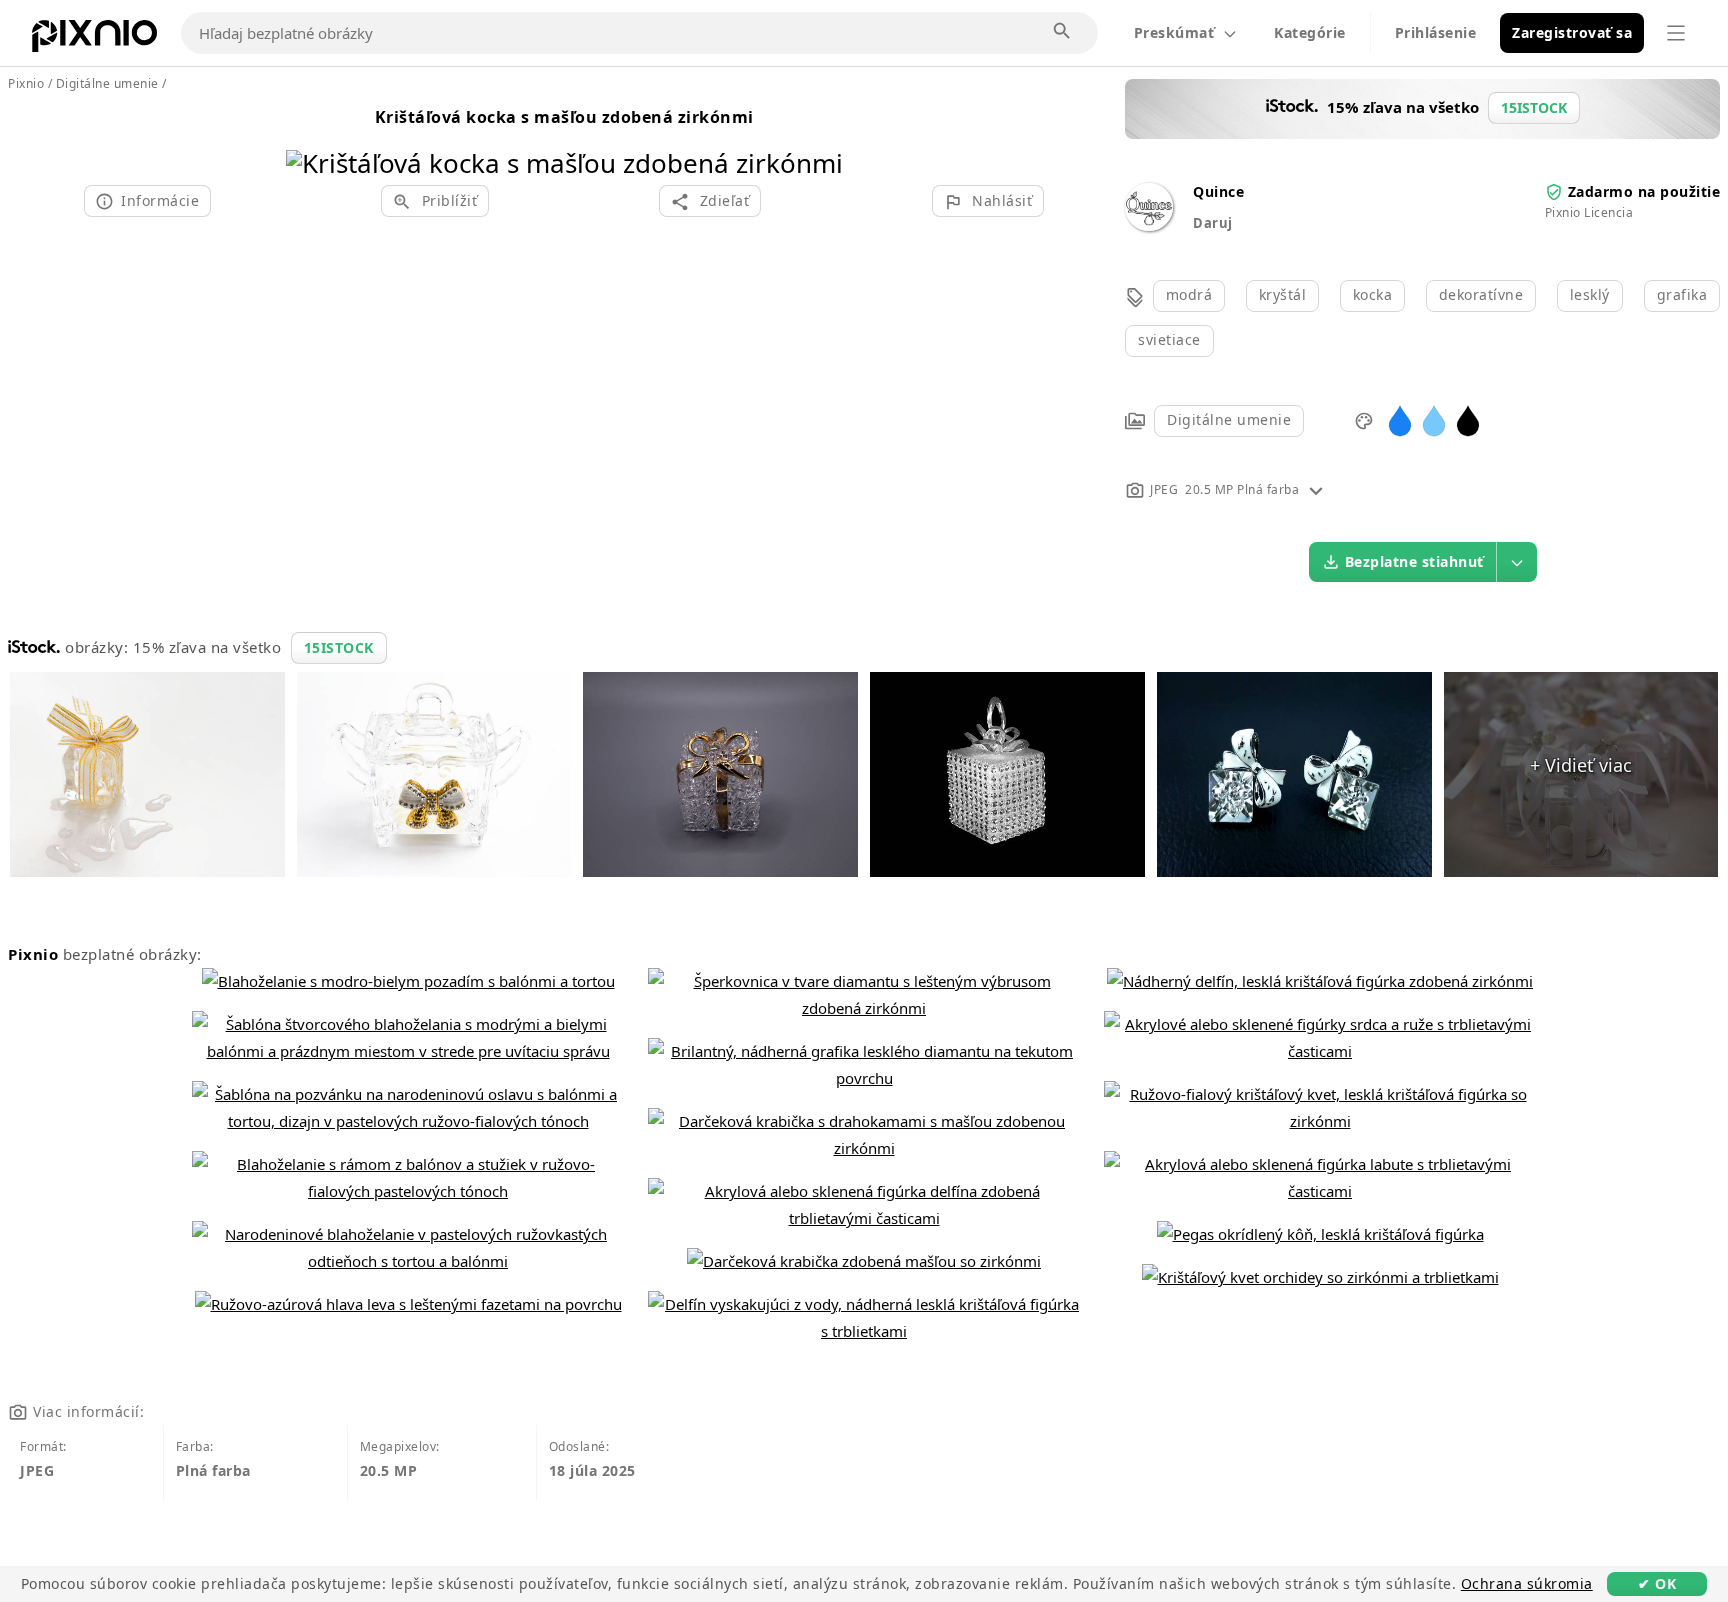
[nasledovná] (820, 137)
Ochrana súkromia (1527, 1583)
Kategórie (1310, 32)
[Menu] (1676, 33)
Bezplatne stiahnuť (1414, 561)
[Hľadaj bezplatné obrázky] (1063, 32)
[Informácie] (1316, 489)
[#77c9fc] (1434, 419)
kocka (1373, 294)
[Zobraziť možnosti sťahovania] (1517, 562)
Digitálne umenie (1229, 419)
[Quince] (1149, 225)
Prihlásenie (1436, 32)
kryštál (1283, 294)
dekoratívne (1481, 294)
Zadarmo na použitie (1644, 191)
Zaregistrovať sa (1572, 32)
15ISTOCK (339, 647)
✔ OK (1657, 1583)
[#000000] (1468, 419)
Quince (1218, 191)
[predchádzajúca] (308, 137)
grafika (1682, 294)
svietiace (1169, 339)
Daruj (1213, 223)
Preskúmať (1174, 32)
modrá (1189, 294)
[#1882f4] (1400, 419)
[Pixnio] (94, 40)
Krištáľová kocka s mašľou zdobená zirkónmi (564, 117)
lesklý (1590, 294)
